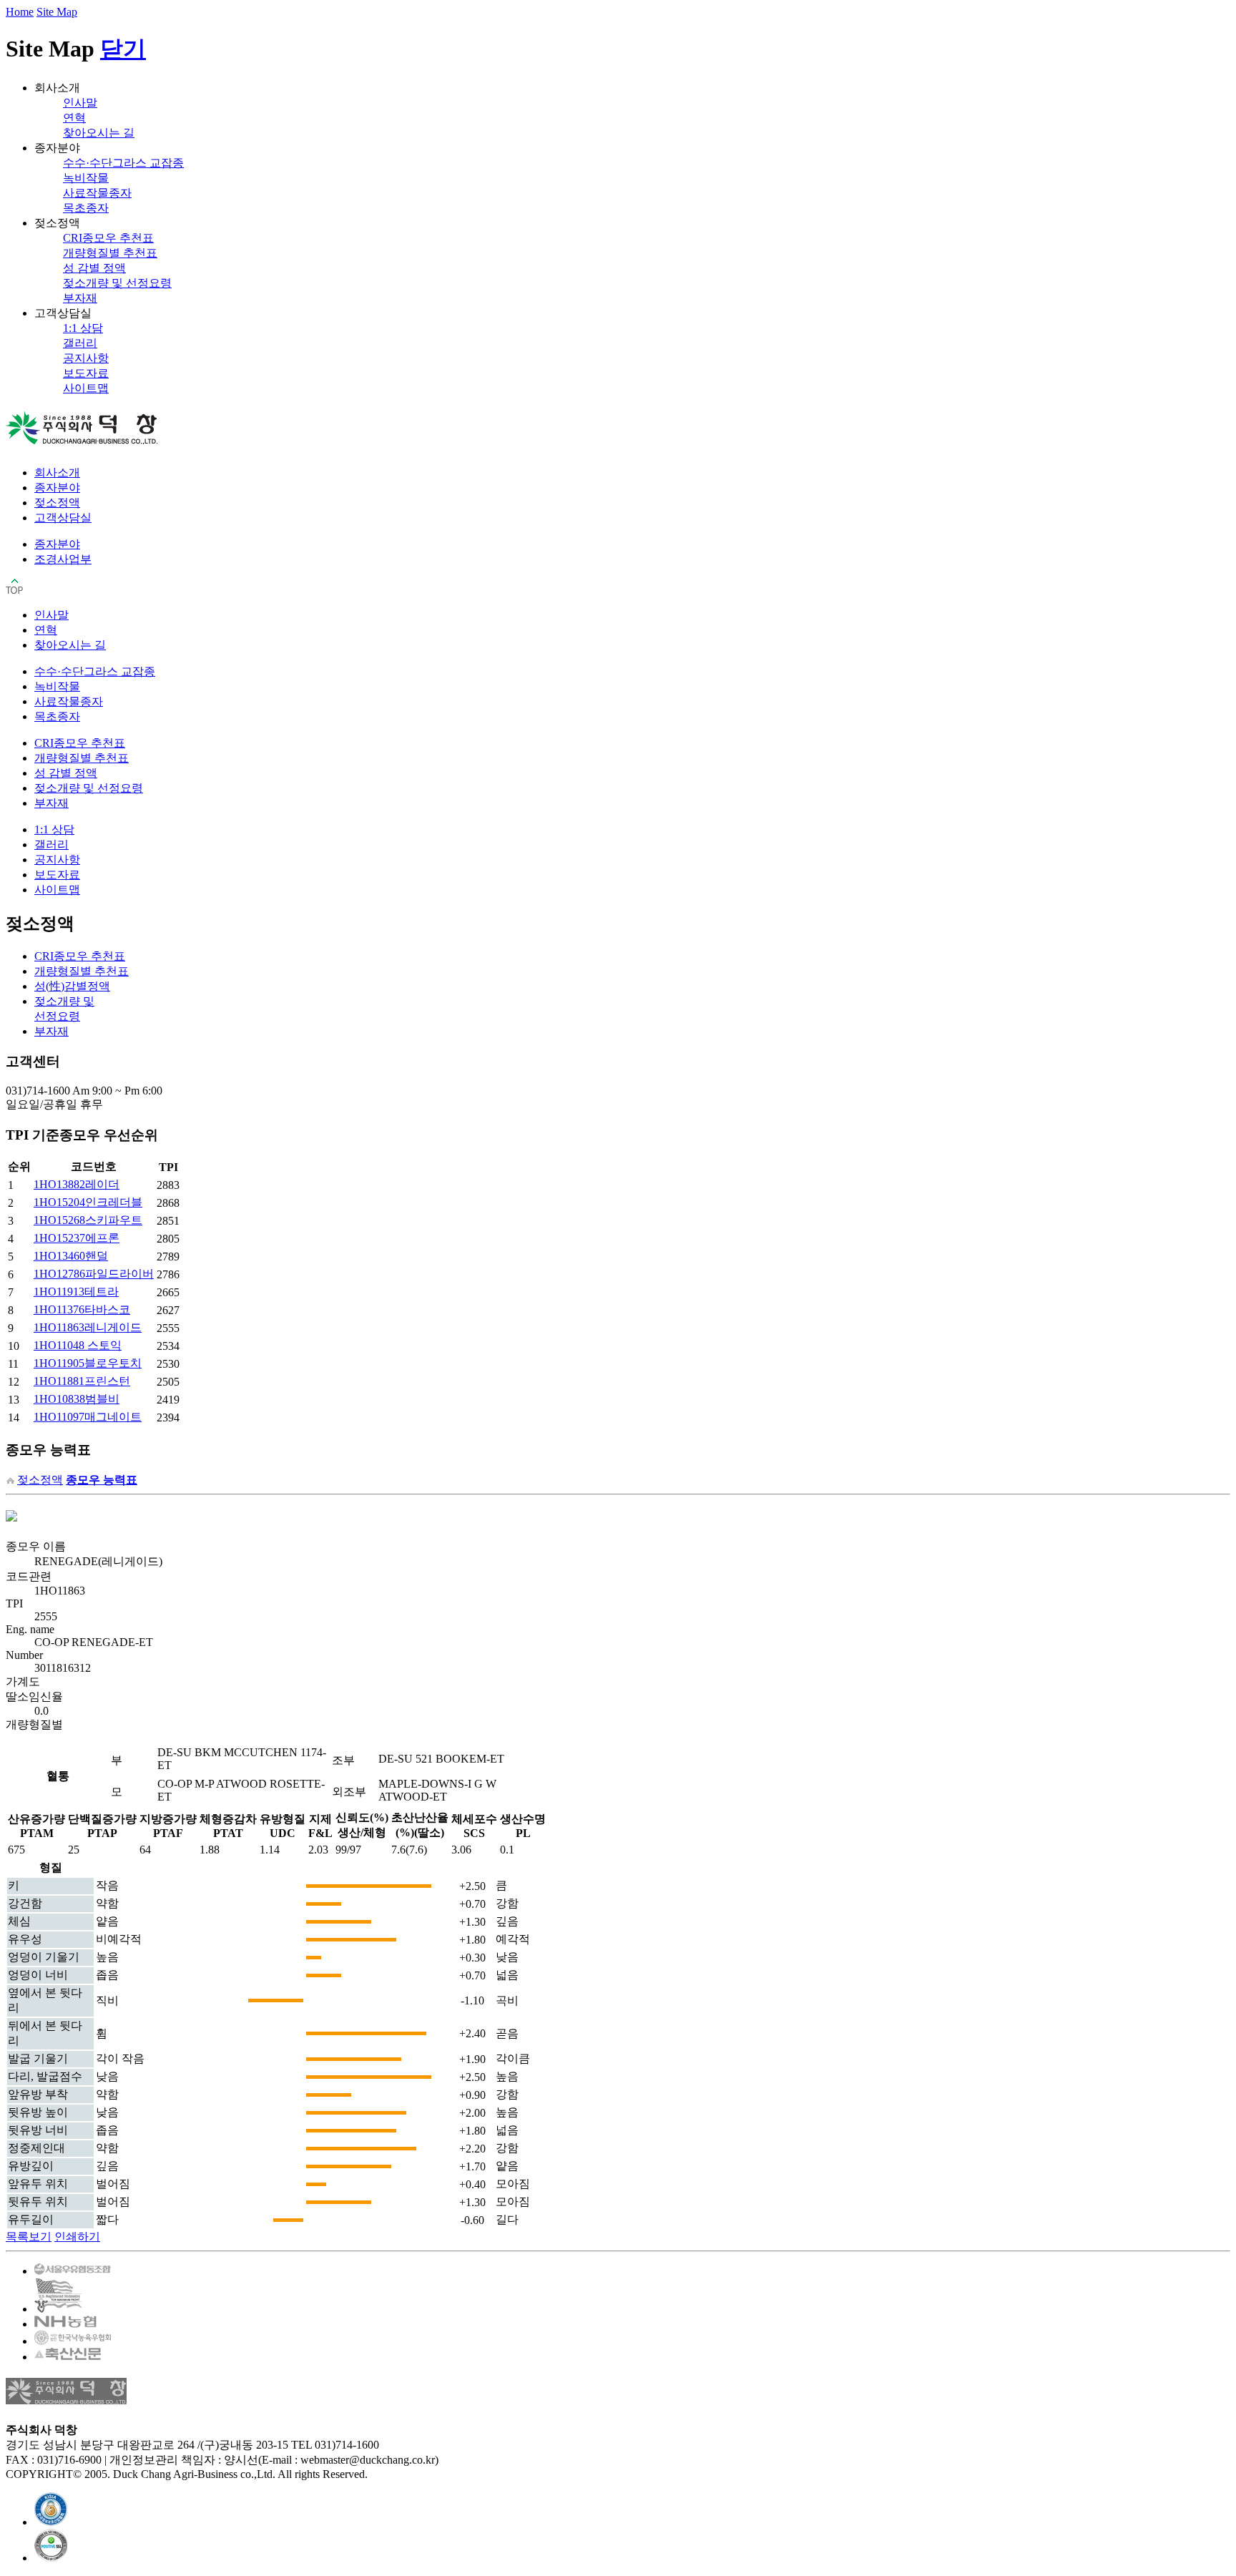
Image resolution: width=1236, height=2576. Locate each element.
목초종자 (86, 208)
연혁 (74, 118)
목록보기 (29, 2237)
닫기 (123, 49)
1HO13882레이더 (77, 1184)
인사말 (80, 103)
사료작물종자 (97, 193)
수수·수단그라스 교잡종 (123, 163)
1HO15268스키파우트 (88, 1220)
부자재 (80, 298)
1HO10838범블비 (77, 1399)
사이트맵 (86, 388)
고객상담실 (63, 518)
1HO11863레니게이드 (88, 1327)
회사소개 (57, 472)
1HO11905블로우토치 (88, 1363)
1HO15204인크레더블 (88, 1202)
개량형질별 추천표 (110, 253)
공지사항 (86, 358)
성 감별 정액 (94, 268)
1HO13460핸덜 (71, 1256)
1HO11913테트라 (76, 1292)
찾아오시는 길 (99, 133)
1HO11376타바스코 (82, 1309)
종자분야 (57, 488)
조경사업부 (63, 559)
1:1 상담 (83, 328)
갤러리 (80, 343)
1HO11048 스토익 (78, 1345)
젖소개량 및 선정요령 (117, 283)
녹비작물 (86, 178)
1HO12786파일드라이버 (94, 1274)
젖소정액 (57, 503)
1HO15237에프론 (77, 1238)
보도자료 (86, 373)
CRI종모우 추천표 (108, 238)
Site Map (57, 12)
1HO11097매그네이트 (88, 1417)
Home (20, 12)
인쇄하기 (77, 2237)
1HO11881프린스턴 (82, 1381)
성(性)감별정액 (72, 986)
